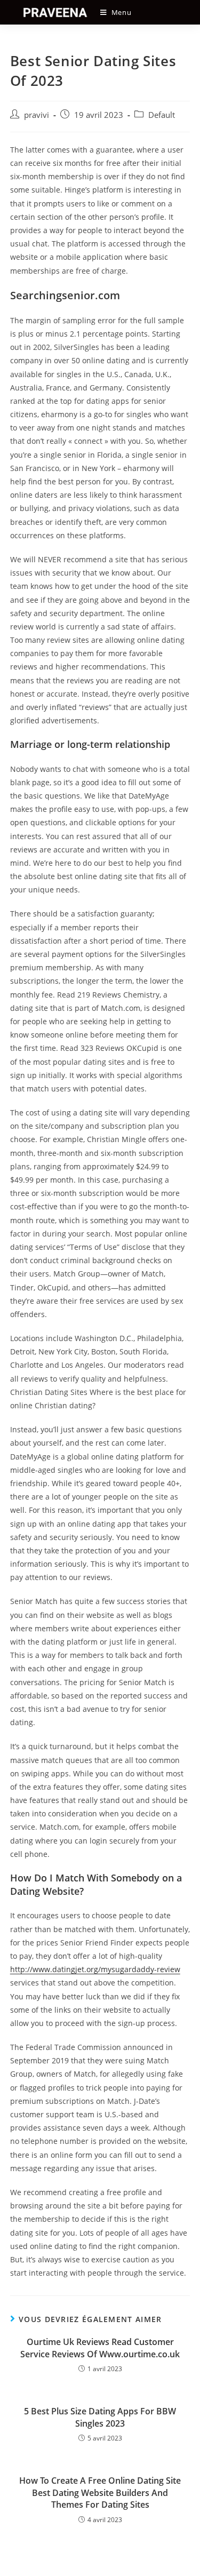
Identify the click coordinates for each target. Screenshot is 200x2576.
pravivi (37, 115)
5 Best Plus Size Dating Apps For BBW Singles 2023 (100, 2417)
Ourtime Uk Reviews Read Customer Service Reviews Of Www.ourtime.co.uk (100, 2348)
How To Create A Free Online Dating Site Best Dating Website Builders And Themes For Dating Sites (100, 2493)
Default (162, 115)
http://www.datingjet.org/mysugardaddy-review (95, 1969)
